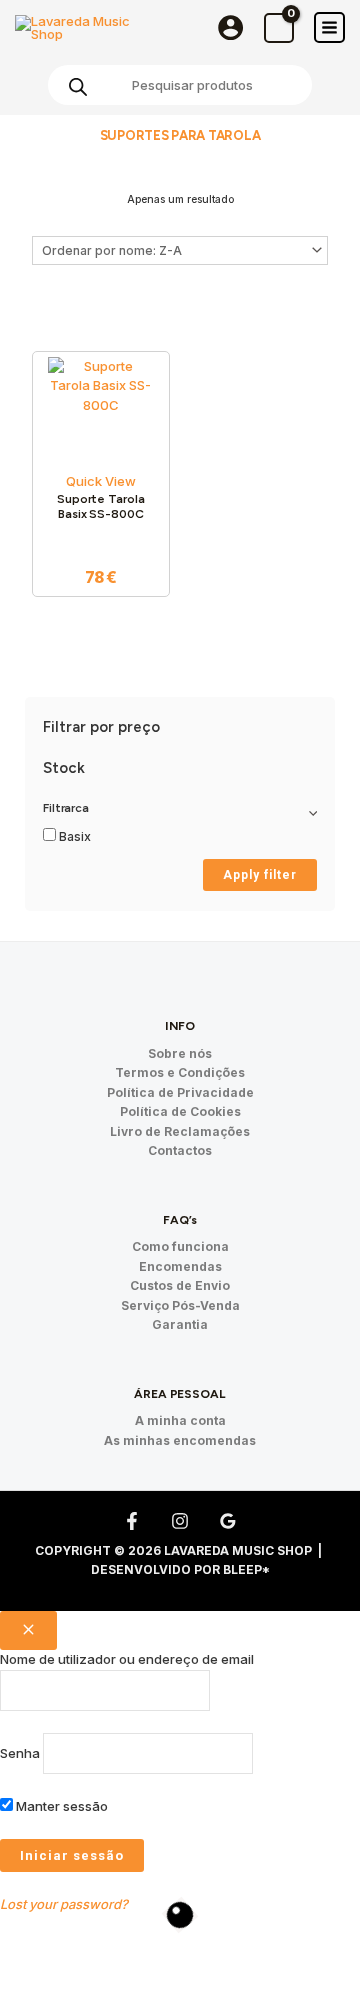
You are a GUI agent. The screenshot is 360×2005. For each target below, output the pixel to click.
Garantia (180, 1324)
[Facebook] (132, 1521)
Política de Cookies (180, 1111)
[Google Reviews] (228, 1521)
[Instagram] (180, 1521)
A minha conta (180, 1420)
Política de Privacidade (180, 1092)
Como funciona (180, 1246)
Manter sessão (60, 1806)
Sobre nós (180, 1053)
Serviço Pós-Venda (180, 1305)
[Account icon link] (230, 27)
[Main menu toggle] (329, 27)
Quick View (101, 481)
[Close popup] (28, 1630)
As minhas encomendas (180, 1440)
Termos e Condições (180, 1072)
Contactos (180, 1150)
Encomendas (180, 1266)
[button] (41, 1960)
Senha (20, 1753)
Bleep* (246, 1569)
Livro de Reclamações (180, 1131)
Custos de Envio (180, 1285)
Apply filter (260, 875)
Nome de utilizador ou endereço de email (127, 1659)
